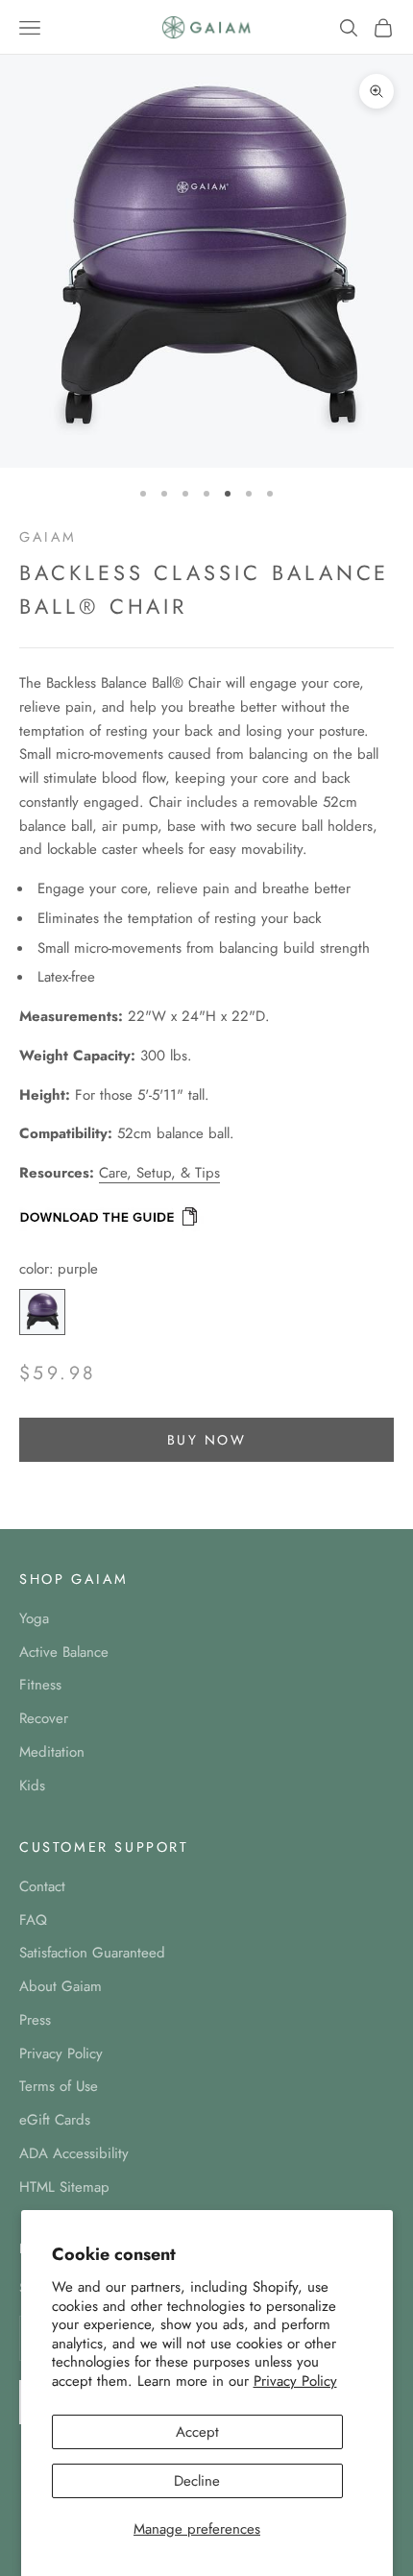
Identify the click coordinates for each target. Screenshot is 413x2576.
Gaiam (48, 537)
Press (35, 2020)
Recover (44, 1718)
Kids (32, 1786)
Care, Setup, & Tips (159, 1173)
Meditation (52, 1752)
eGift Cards (55, 2120)
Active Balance (64, 1652)
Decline (197, 2481)
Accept (197, 2432)
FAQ (33, 1920)
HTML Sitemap (64, 2187)
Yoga (34, 1618)
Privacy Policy (295, 2381)
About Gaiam (61, 1986)
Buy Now (207, 1440)
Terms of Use (59, 2086)
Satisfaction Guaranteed (92, 1953)
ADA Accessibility (74, 2153)
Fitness (40, 1685)
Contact (42, 1886)
